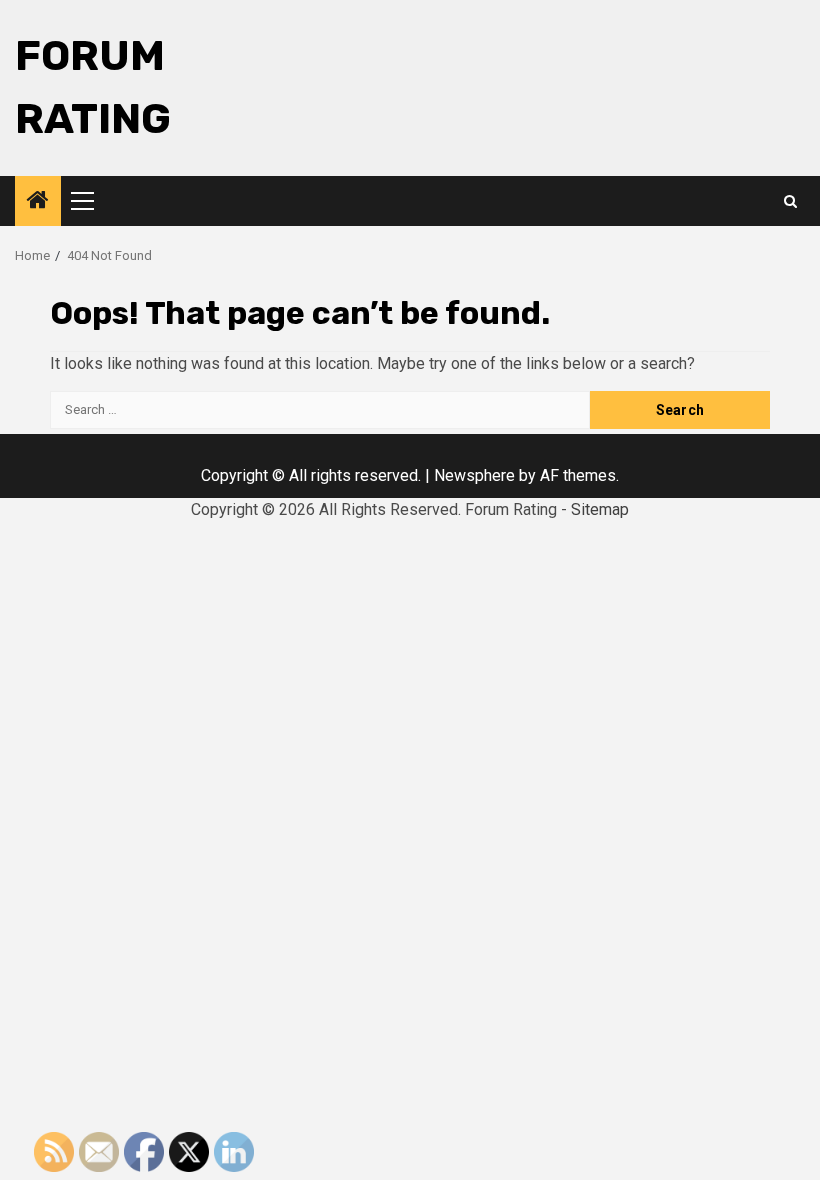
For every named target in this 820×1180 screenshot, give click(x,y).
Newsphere (474, 475)
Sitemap (600, 509)
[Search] (790, 201)
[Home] (38, 202)
